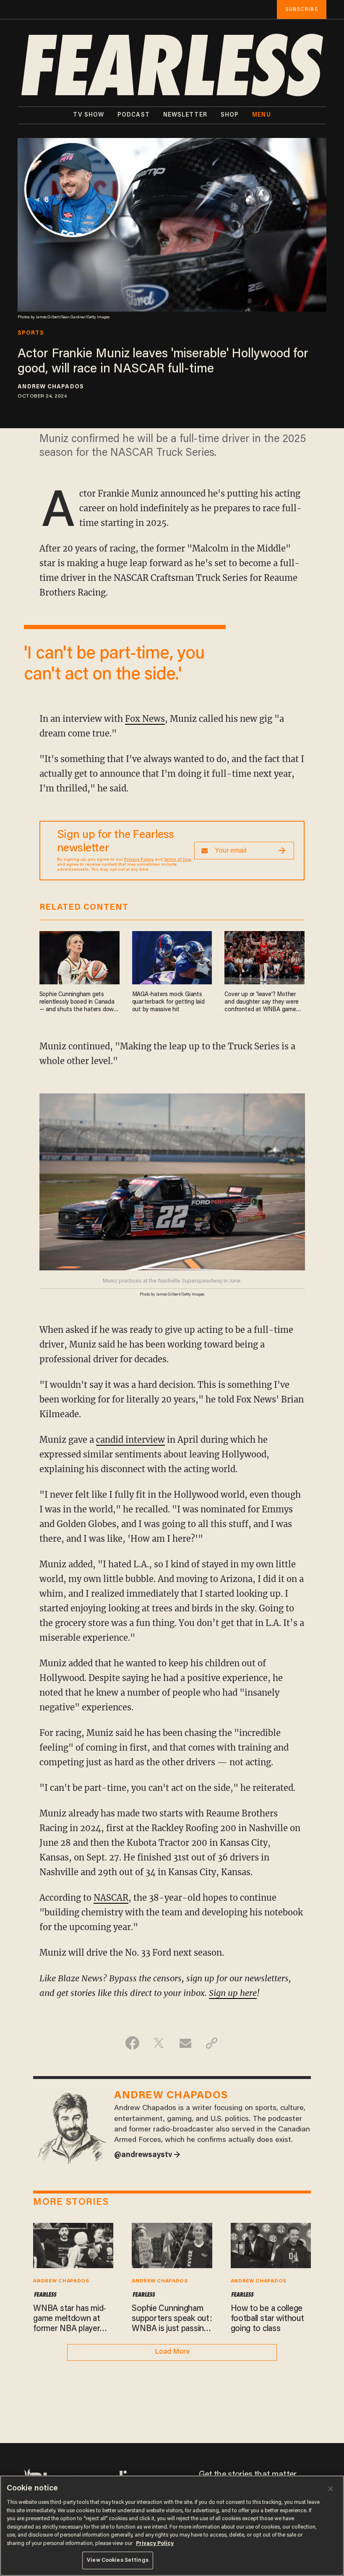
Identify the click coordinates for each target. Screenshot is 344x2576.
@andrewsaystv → (147, 2155)
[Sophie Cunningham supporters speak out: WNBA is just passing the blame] (172, 2244)
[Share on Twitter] (159, 2043)
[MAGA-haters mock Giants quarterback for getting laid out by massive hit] (172, 956)
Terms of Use (177, 860)
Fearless (45, 2295)
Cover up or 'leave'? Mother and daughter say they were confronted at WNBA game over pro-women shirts (262, 1003)
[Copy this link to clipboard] (212, 2043)
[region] (172, 2526)
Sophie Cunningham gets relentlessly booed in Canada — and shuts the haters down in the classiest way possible (78, 1003)
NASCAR (111, 1898)
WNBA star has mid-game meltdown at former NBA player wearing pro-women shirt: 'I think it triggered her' (70, 2319)
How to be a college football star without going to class (267, 2319)
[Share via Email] (185, 2043)
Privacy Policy (139, 860)
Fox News (145, 719)
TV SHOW (89, 115)
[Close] (331, 2489)
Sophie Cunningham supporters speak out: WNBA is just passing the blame (172, 2319)
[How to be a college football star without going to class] (271, 2244)
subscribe (302, 9)
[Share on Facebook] (132, 2043)
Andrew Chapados (51, 387)
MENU (261, 115)
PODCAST (134, 115)
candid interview (130, 1440)
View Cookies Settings (118, 2560)
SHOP (230, 115)
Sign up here (233, 1993)
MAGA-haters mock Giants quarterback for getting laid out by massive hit (168, 1002)
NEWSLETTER (185, 115)
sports (31, 333)
